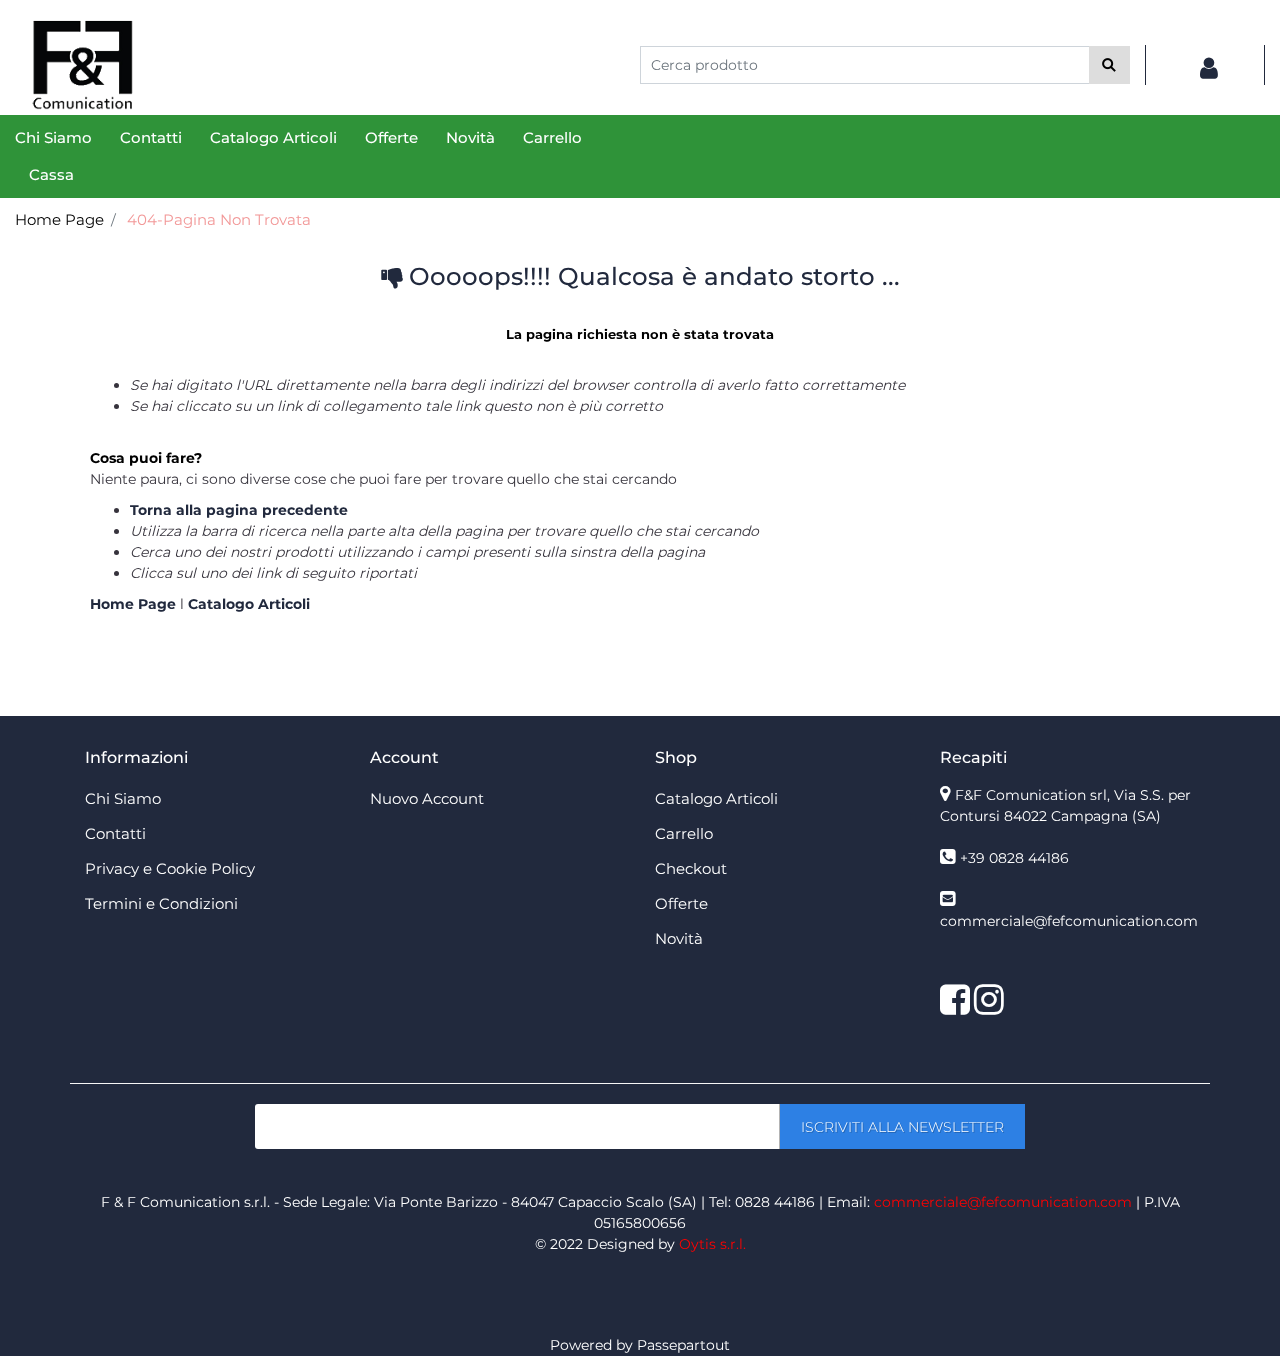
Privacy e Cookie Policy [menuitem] (170, 868)
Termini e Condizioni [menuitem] (161, 903)
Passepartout (683, 1345)
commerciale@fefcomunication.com (1069, 921)
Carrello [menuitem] (552, 137)
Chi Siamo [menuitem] (53, 137)
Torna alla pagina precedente (239, 510)
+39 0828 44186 (1014, 858)
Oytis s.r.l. (712, 1244)
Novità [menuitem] (470, 137)
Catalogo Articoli (249, 604)
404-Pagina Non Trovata (219, 219)
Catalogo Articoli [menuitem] (273, 137)
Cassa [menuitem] (51, 174)
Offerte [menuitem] (391, 137)
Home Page (59, 219)
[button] (1109, 65)
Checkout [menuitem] (691, 868)
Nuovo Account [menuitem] (427, 798)
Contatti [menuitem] (151, 137)
